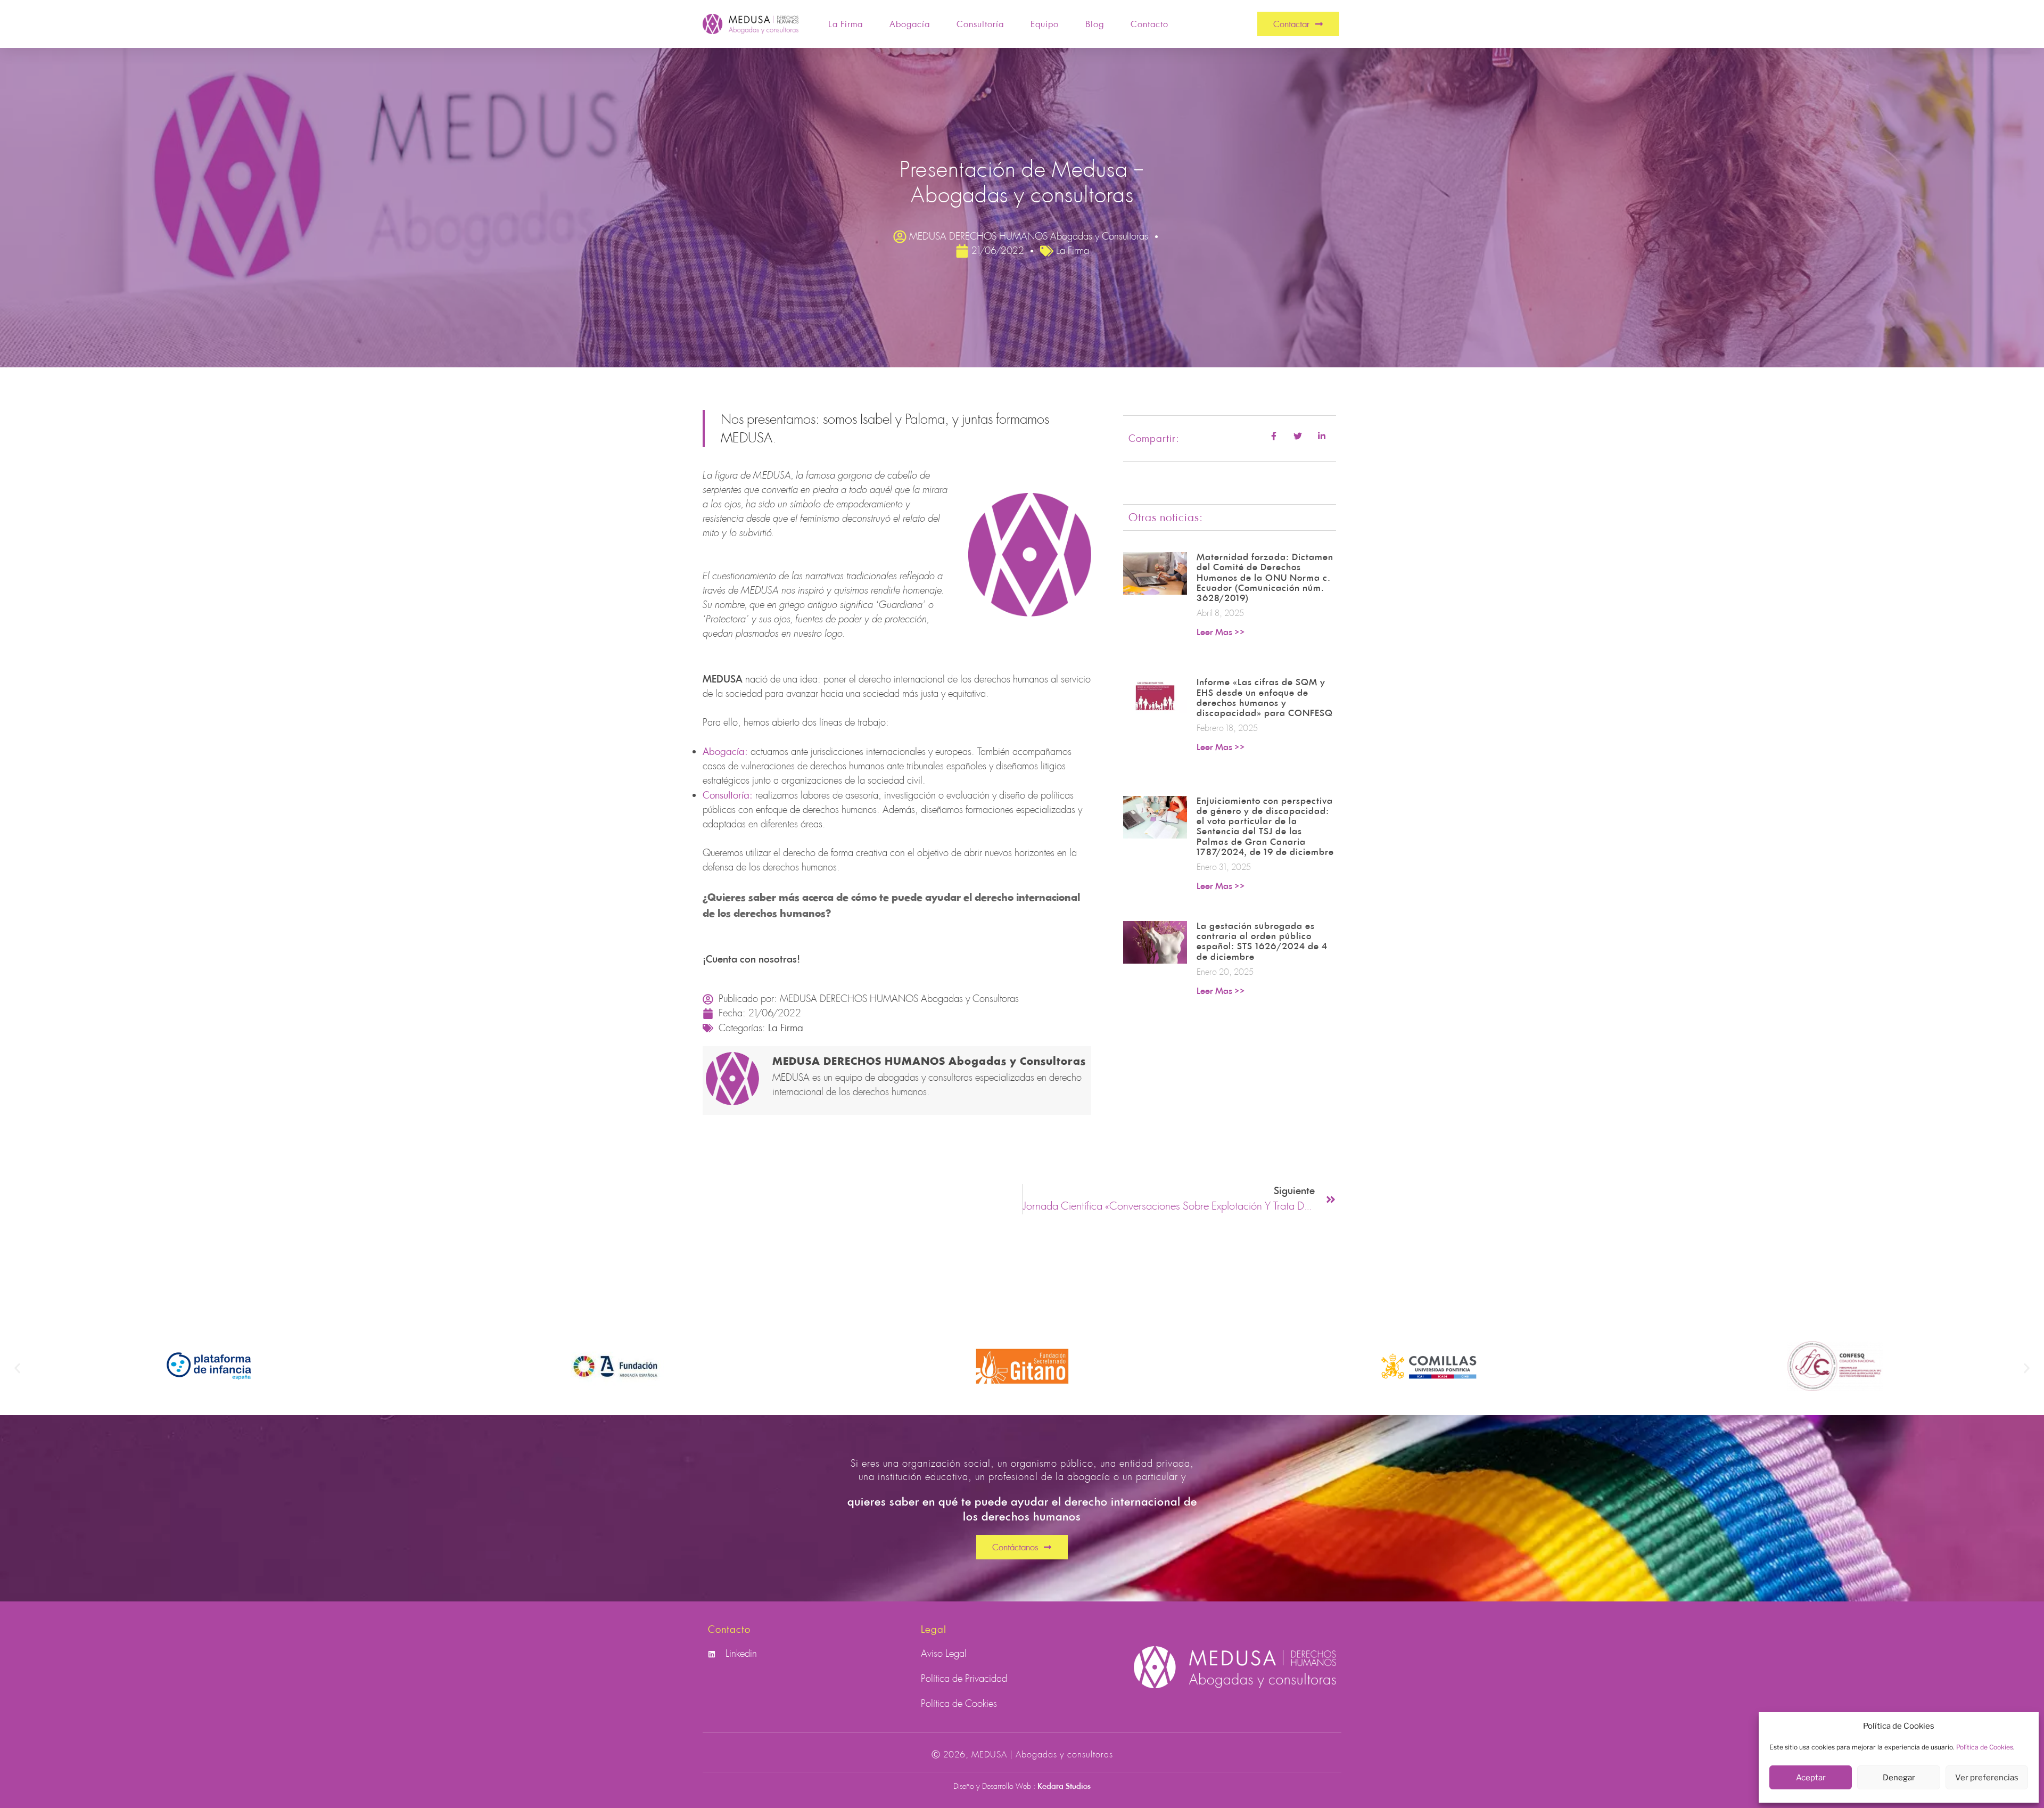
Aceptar (1811, 1778)
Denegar (1899, 1778)
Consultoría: (728, 795)
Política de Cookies (1985, 1747)
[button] (17, 1368)
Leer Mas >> (1221, 632)
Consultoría (980, 24)
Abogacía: (725, 751)
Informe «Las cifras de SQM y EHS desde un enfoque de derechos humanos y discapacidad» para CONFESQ (1265, 698)
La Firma (846, 24)
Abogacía (910, 24)
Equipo (1045, 24)
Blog (1095, 24)
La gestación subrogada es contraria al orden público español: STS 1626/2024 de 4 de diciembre (1262, 942)
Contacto (1149, 24)
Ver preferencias (1987, 1778)
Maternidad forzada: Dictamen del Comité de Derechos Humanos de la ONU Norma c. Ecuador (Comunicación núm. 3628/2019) (1265, 578)
